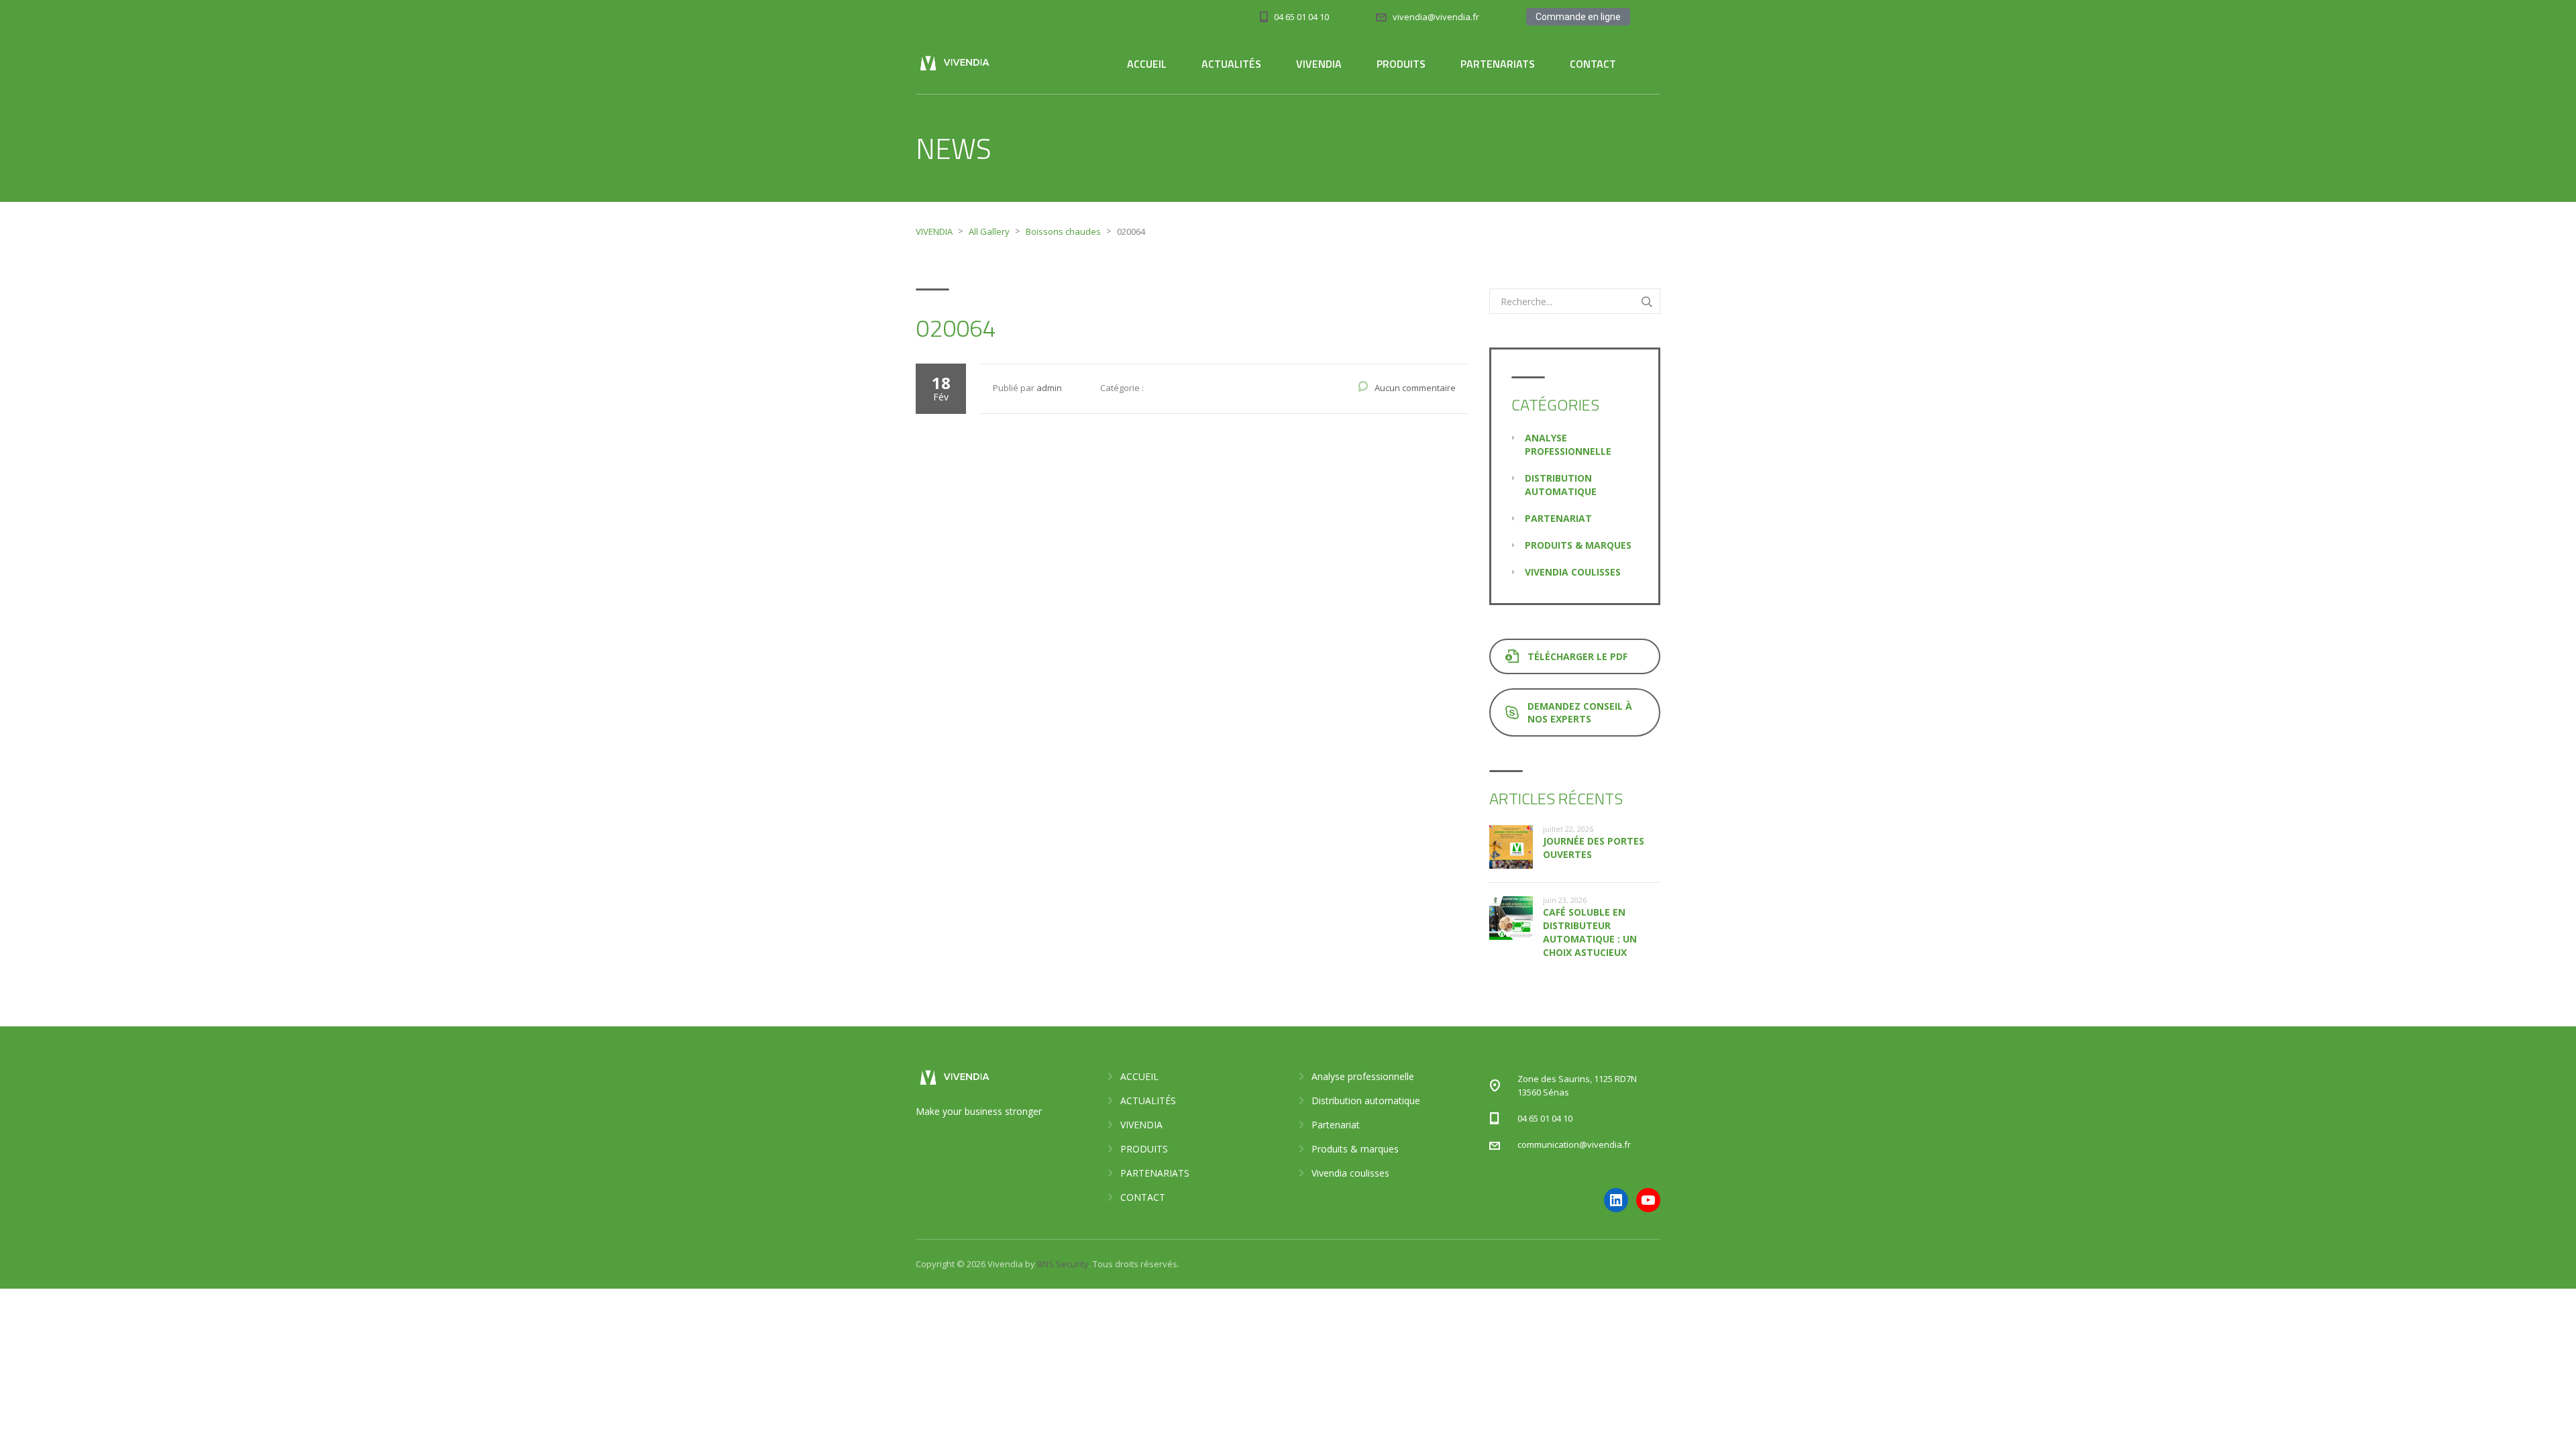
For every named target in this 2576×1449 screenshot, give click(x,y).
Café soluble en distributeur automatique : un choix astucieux (1590, 932)
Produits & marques (1578, 545)
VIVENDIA (1319, 64)
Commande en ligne (1578, 17)
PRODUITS (1401, 64)
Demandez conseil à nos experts (1580, 712)
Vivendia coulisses (1573, 572)
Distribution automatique (1561, 485)
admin (1049, 388)
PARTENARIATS (1498, 64)
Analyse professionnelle (1568, 444)
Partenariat (1558, 518)
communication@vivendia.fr (1574, 1144)
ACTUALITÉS (1231, 64)
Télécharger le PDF (1577, 656)
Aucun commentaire (1415, 388)
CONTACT (1593, 64)
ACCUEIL (1147, 64)
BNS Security (1063, 1264)
